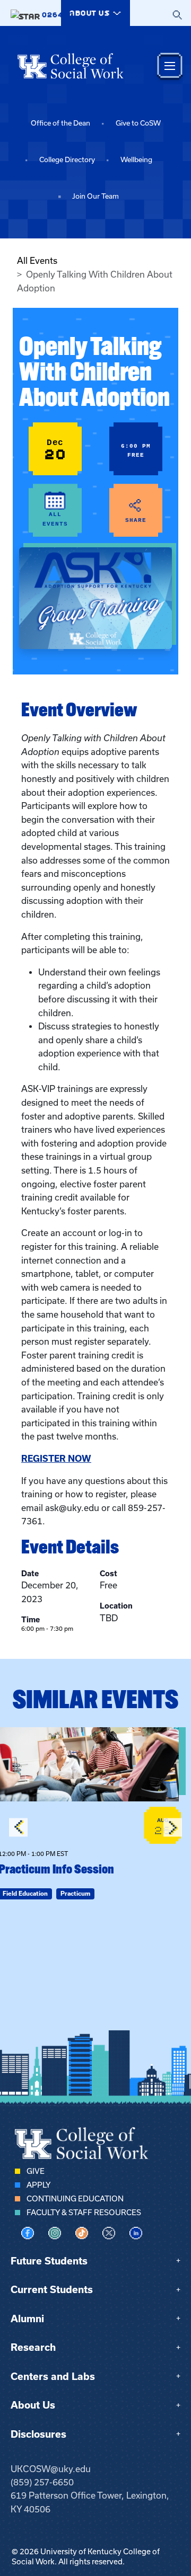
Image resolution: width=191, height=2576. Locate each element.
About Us (33, 2405)
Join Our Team (95, 196)
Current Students (52, 2290)
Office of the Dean (60, 123)
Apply (38, 2185)
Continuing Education (75, 2199)
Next (173, 1827)
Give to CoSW (138, 123)
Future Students (49, 2261)
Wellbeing (136, 160)
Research (33, 2347)
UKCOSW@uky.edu (51, 2469)
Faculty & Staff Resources (84, 2213)
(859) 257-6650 (42, 2482)
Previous (18, 1827)
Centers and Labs (53, 2377)
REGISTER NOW (56, 1459)
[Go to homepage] (71, 66)
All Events (37, 261)
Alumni (27, 2319)
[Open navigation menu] (170, 66)
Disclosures (38, 2434)
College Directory (67, 160)
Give (36, 2171)
